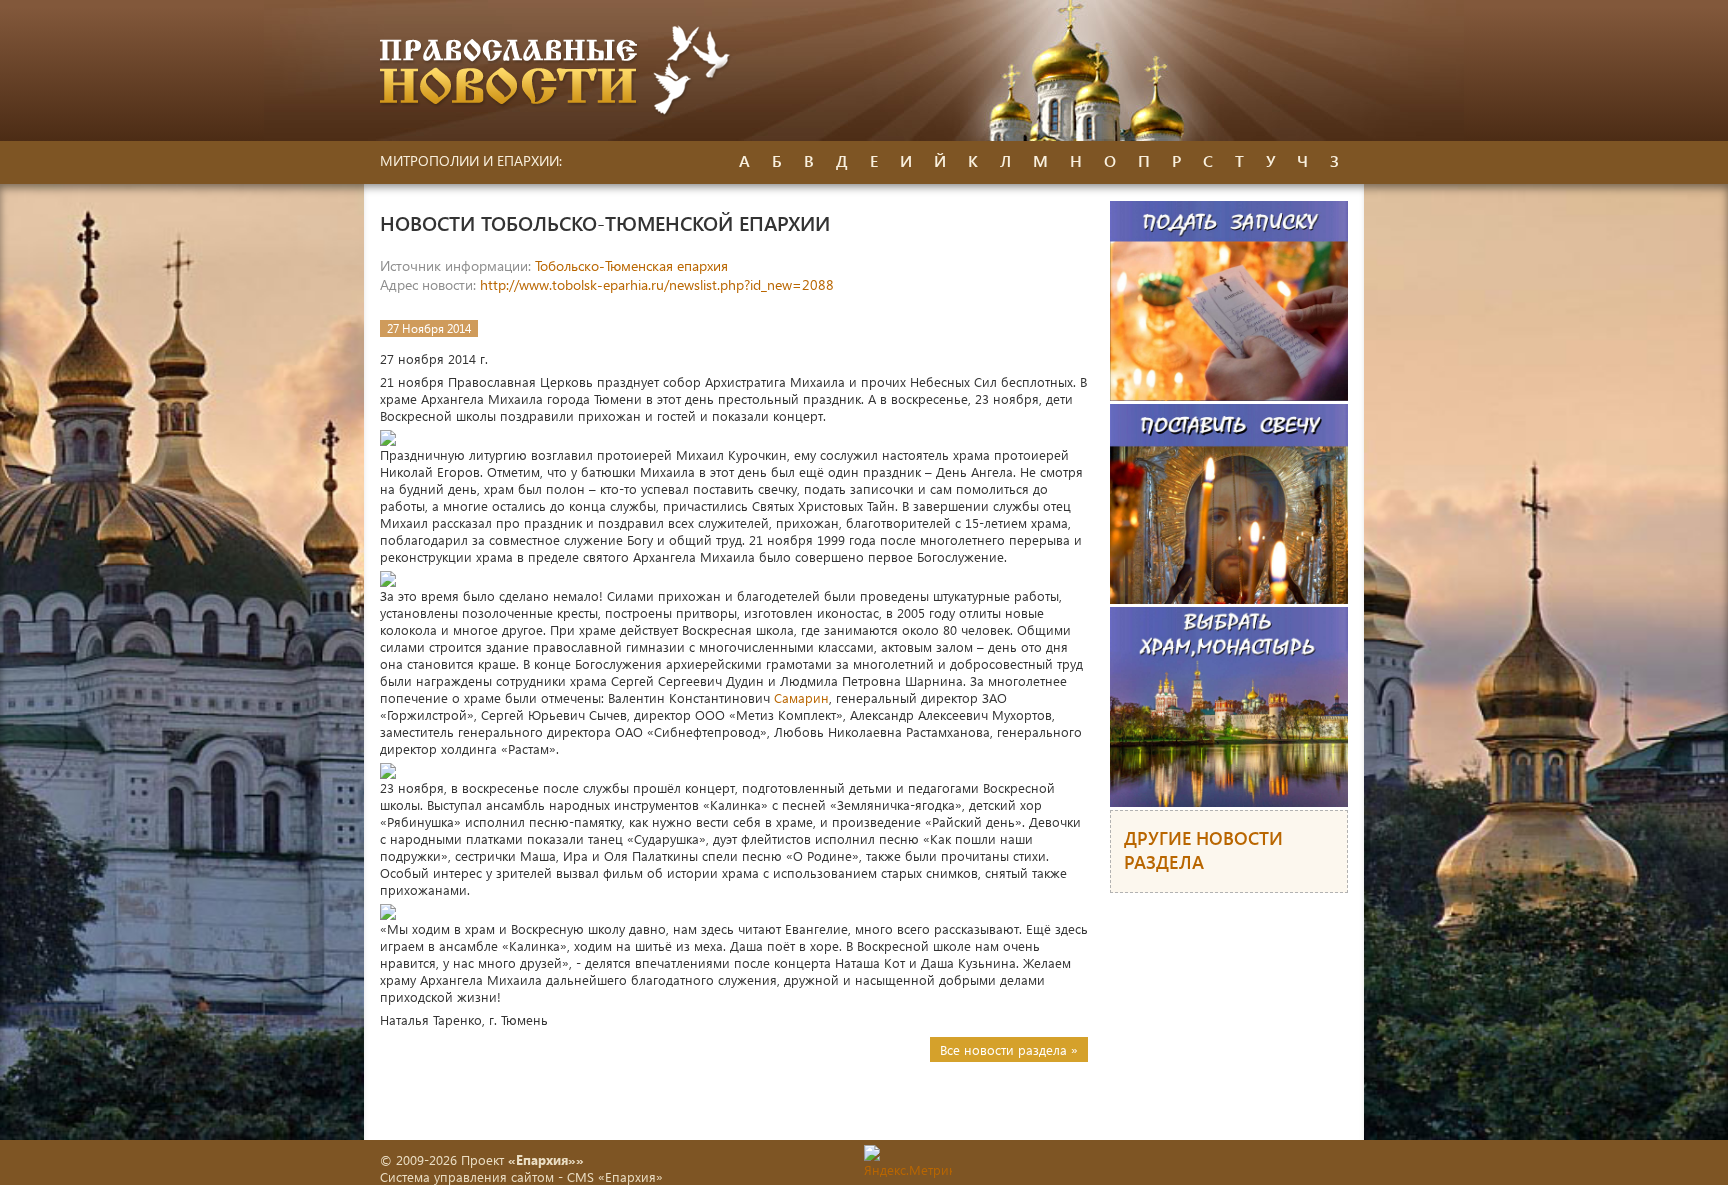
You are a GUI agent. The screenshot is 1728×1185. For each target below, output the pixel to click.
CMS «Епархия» (615, 1176)
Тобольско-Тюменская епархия (631, 265)
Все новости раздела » (1009, 1049)
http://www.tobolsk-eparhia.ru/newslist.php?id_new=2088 (657, 284)
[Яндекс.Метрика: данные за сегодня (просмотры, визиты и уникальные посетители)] (908, 1161)
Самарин (801, 697)
